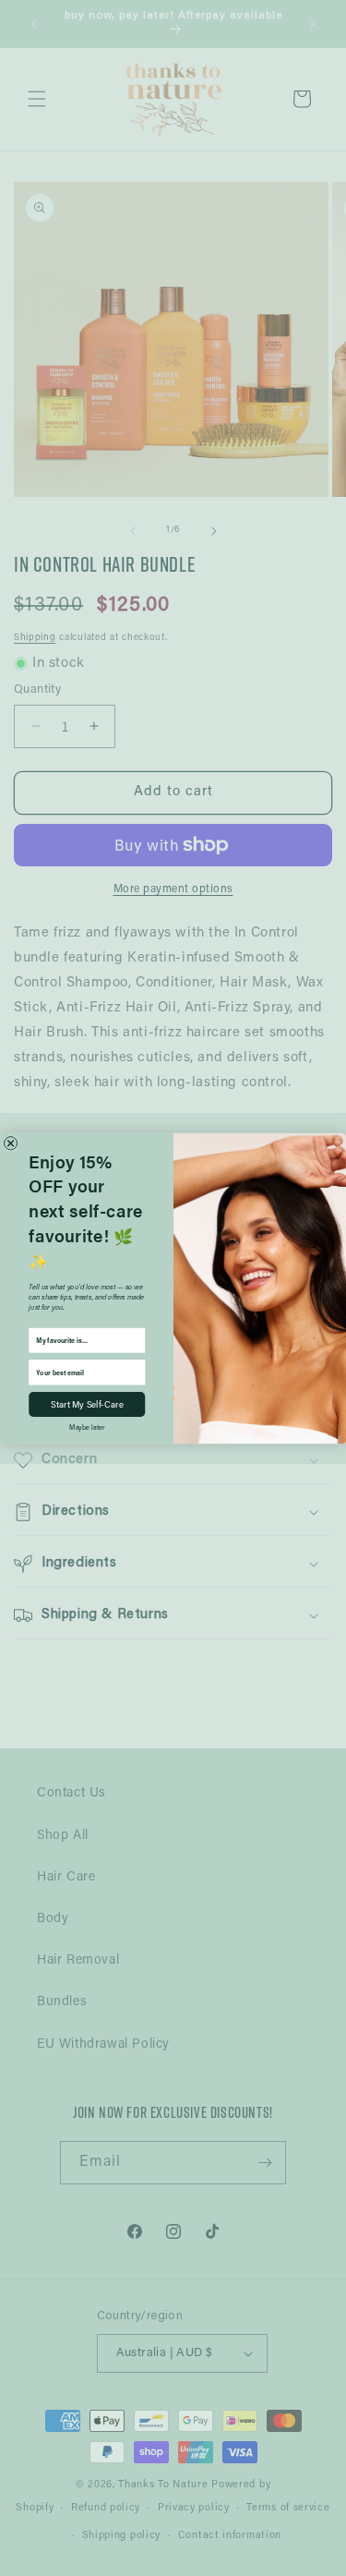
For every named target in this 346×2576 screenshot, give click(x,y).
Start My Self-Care (87, 1404)
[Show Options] (137, 1340)
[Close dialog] (10, 1143)
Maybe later (87, 1427)
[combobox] (84, 1340)
